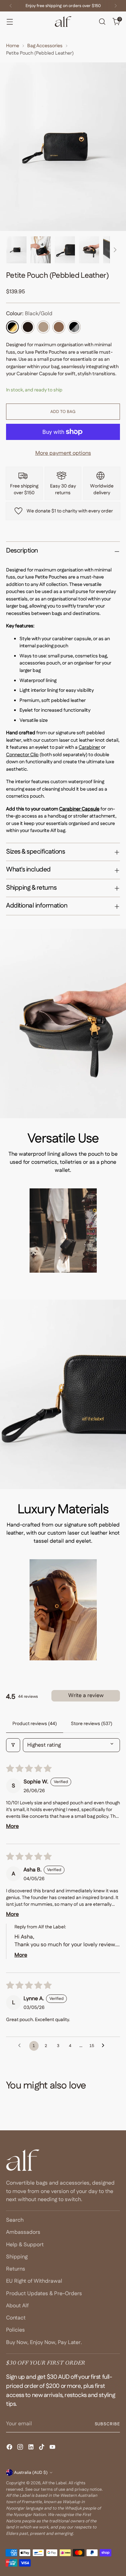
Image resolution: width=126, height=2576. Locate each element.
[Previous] (11, 6)
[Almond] (43, 327)
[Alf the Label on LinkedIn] (32, 2448)
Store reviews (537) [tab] (92, 1724)
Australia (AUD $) (31, 2473)
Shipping (17, 2257)
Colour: (29, 314)
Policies (15, 2330)
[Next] (116, 6)
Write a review (86, 1696)
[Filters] (13, 1745)
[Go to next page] (105, 2046)
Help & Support (25, 2245)
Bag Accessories (45, 46)
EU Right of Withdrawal (34, 2281)
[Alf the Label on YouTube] (53, 2448)
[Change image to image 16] (65, 250)
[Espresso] (28, 327)
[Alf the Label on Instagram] (21, 2448)
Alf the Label (54, 2483)
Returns (16, 2269)
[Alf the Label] (63, 22)
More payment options (63, 453)
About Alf (17, 2306)
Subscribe (107, 2424)
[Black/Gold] (12, 327)
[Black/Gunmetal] (74, 327)
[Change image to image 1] (16, 250)
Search (15, 2220)
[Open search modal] (102, 22)
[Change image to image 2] (41, 250)
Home (13, 46)
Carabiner (89, 747)
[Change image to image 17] (89, 250)
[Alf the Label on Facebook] (10, 2448)
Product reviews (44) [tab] (35, 1724)
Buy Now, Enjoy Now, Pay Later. (44, 2343)
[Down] (115, 250)
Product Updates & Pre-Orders (44, 2294)
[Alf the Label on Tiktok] (42, 2448)
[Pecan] (59, 327)
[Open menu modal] (10, 22)
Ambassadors (23, 2232)
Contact (16, 2318)
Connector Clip (22, 755)
